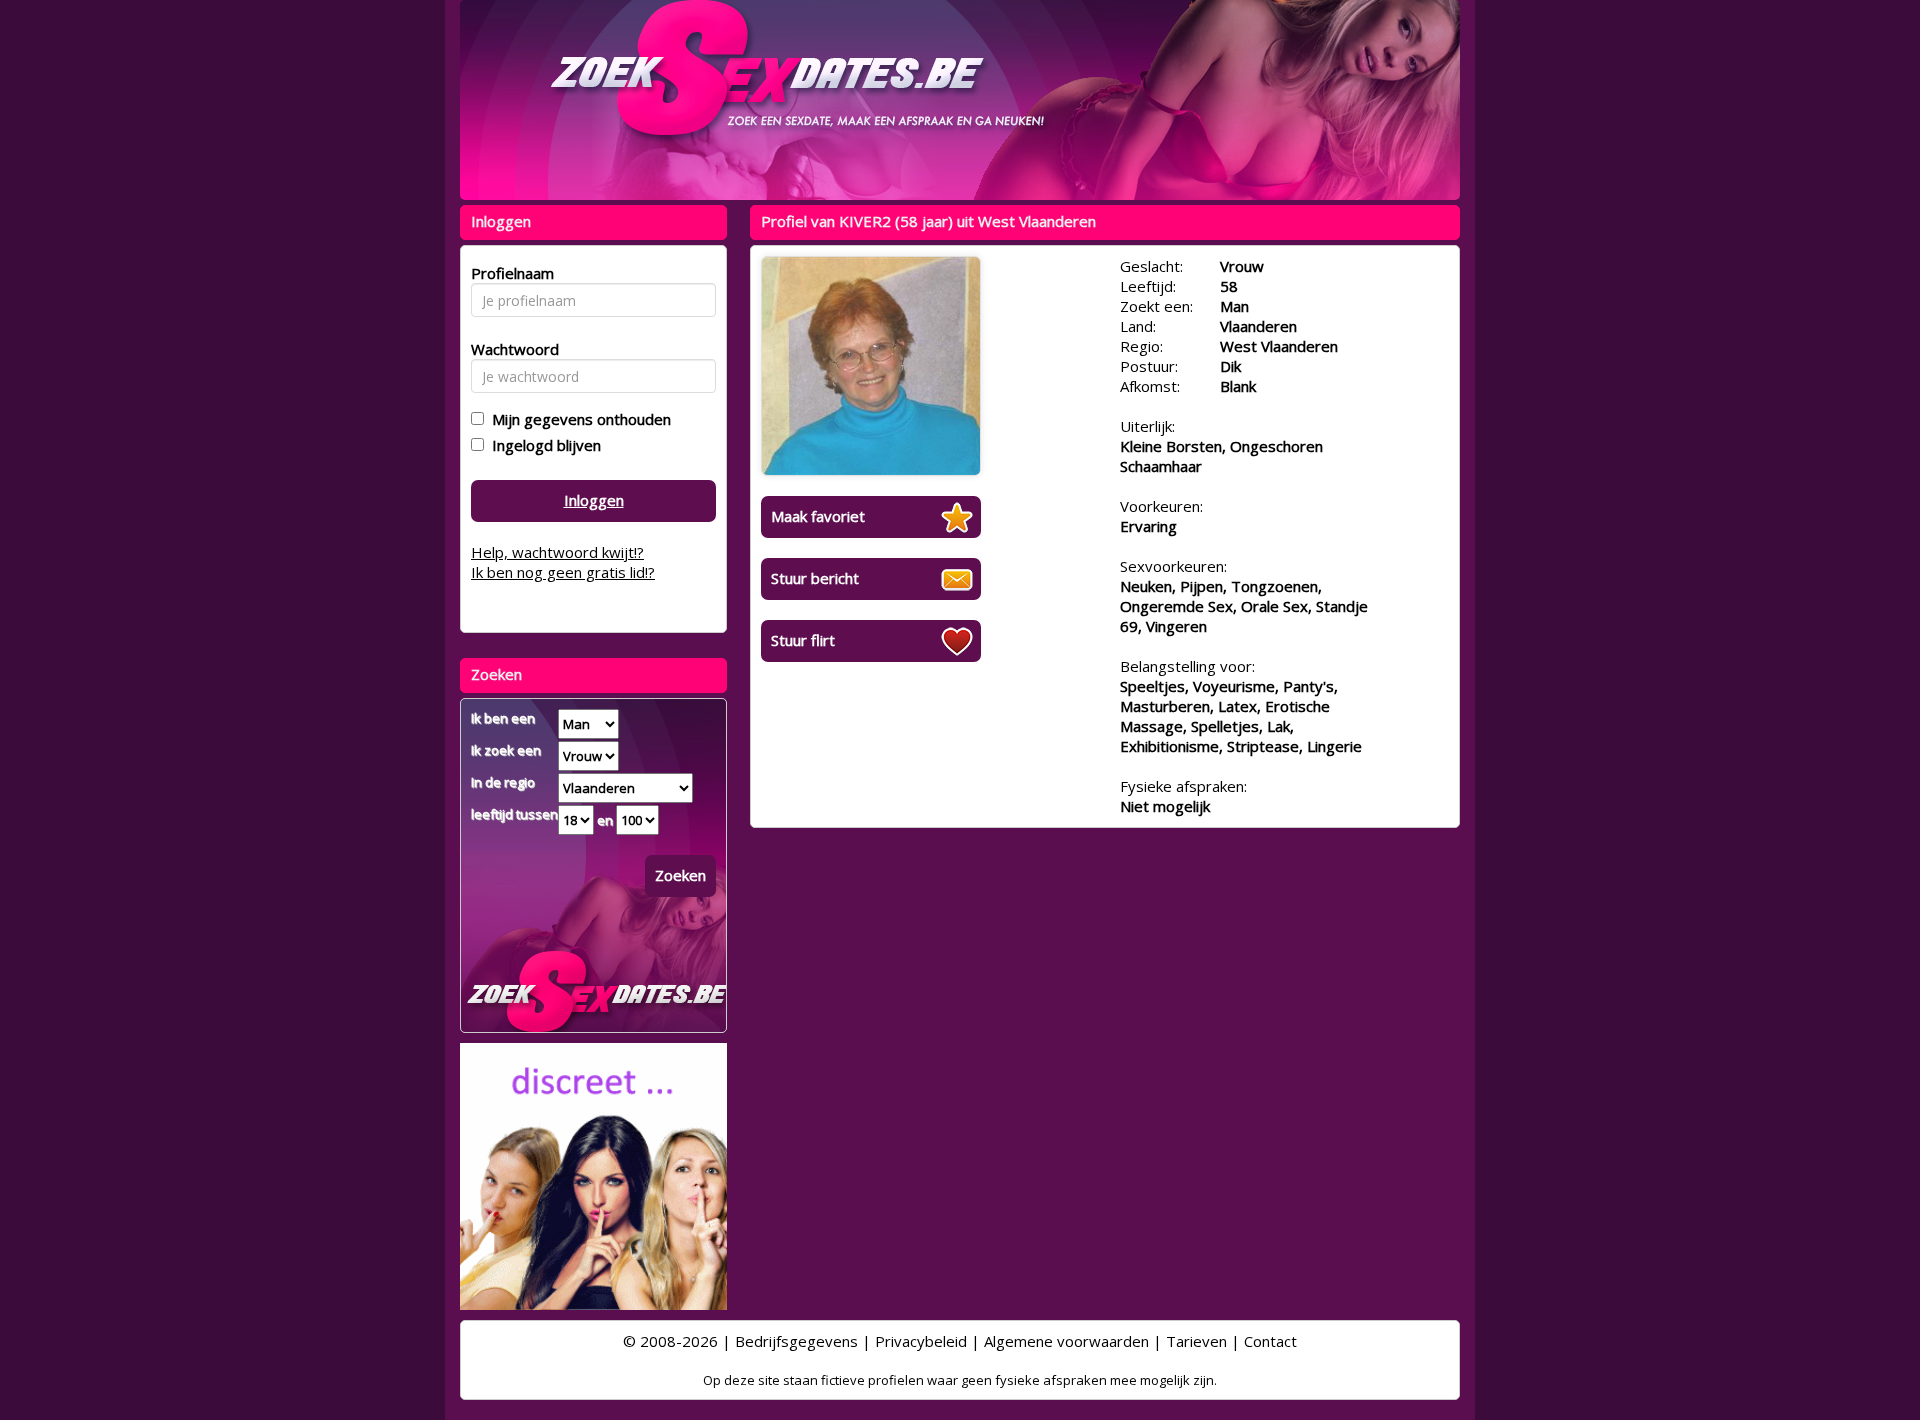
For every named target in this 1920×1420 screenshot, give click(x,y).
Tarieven (1196, 1341)
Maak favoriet (818, 516)
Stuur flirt (803, 640)
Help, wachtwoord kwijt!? (557, 552)
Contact (1270, 1341)
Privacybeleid (921, 1341)
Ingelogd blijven (542, 445)
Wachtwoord (509, 349)
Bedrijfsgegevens (796, 1341)
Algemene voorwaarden (1066, 1341)
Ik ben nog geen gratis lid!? (563, 572)
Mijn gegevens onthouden (577, 419)
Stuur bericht (815, 578)
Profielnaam (509, 273)
